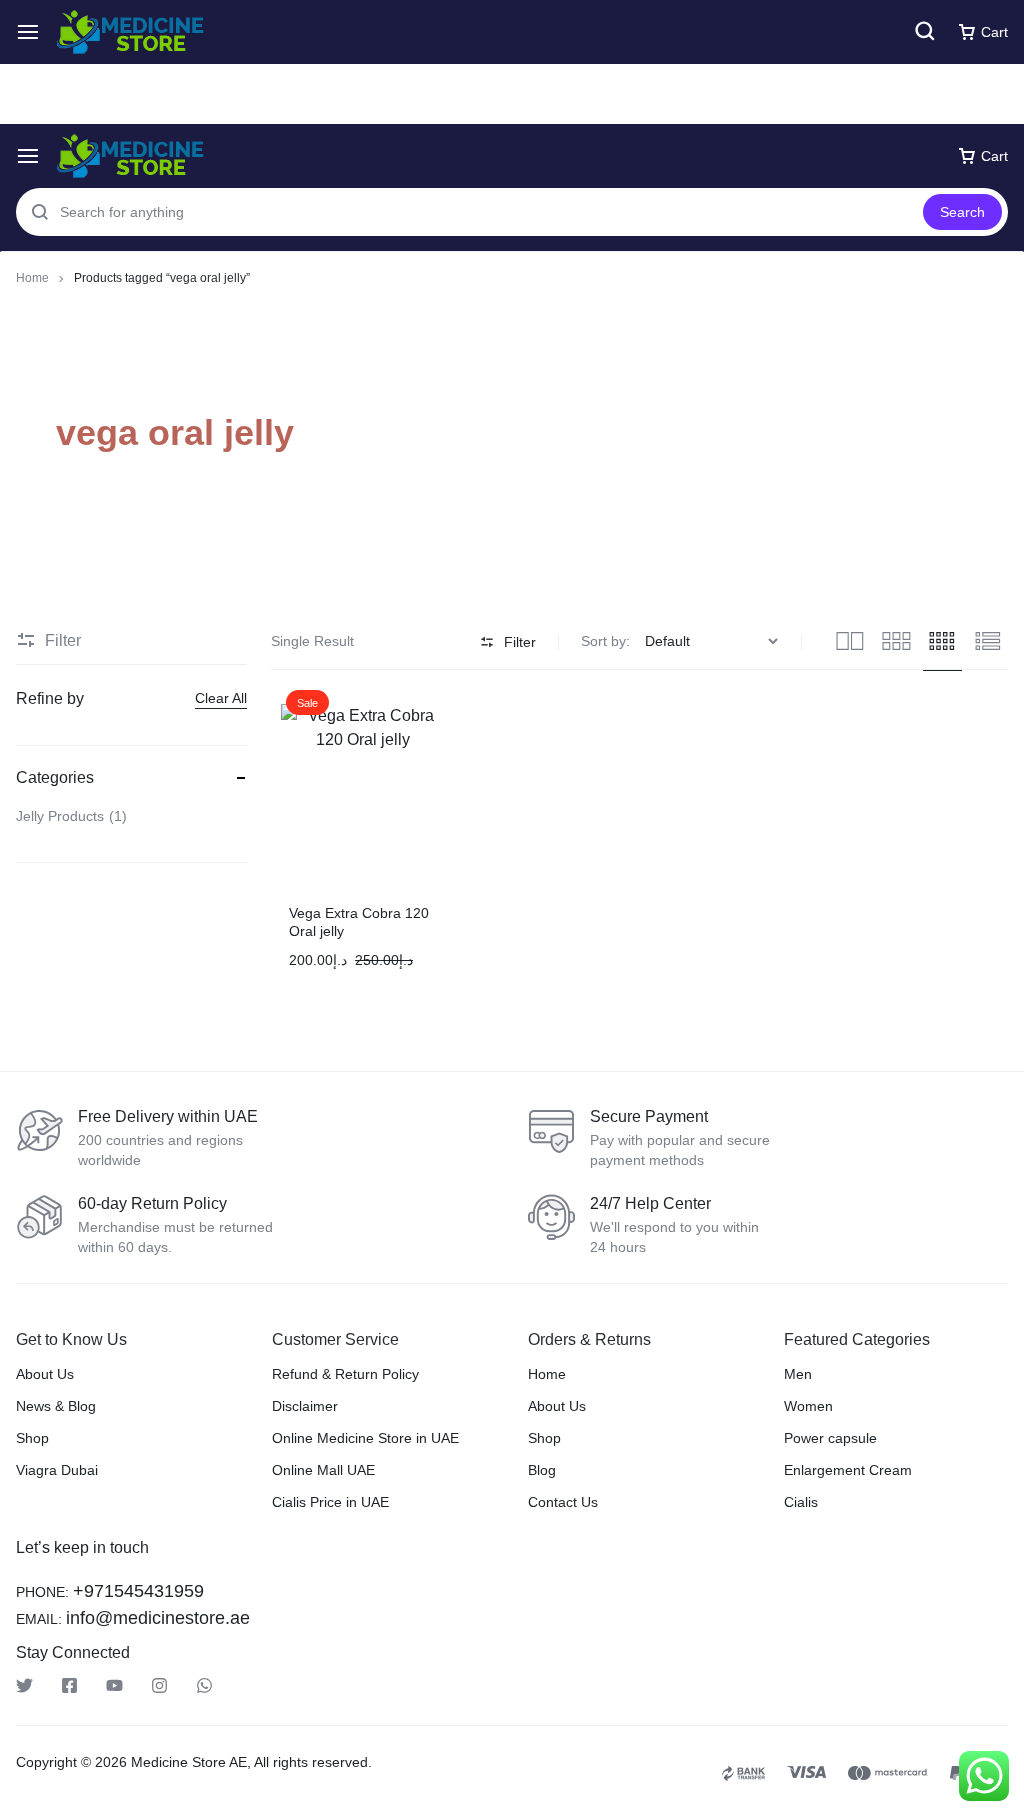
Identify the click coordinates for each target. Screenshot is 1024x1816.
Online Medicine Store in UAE (365, 1438)
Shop (32, 1438)
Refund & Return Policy (345, 1374)
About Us (45, 1374)
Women (808, 1406)
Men (798, 1374)
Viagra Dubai (57, 1470)
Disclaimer (305, 1406)
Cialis (801, 1502)
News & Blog (56, 1406)
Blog (542, 1470)
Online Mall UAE (323, 1470)
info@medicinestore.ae (158, 1618)
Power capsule (830, 1438)
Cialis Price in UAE (330, 1502)
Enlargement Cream (848, 1470)
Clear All (221, 698)
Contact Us (563, 1502)
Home (32, 278)
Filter (520, 642)
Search (962, 212)
